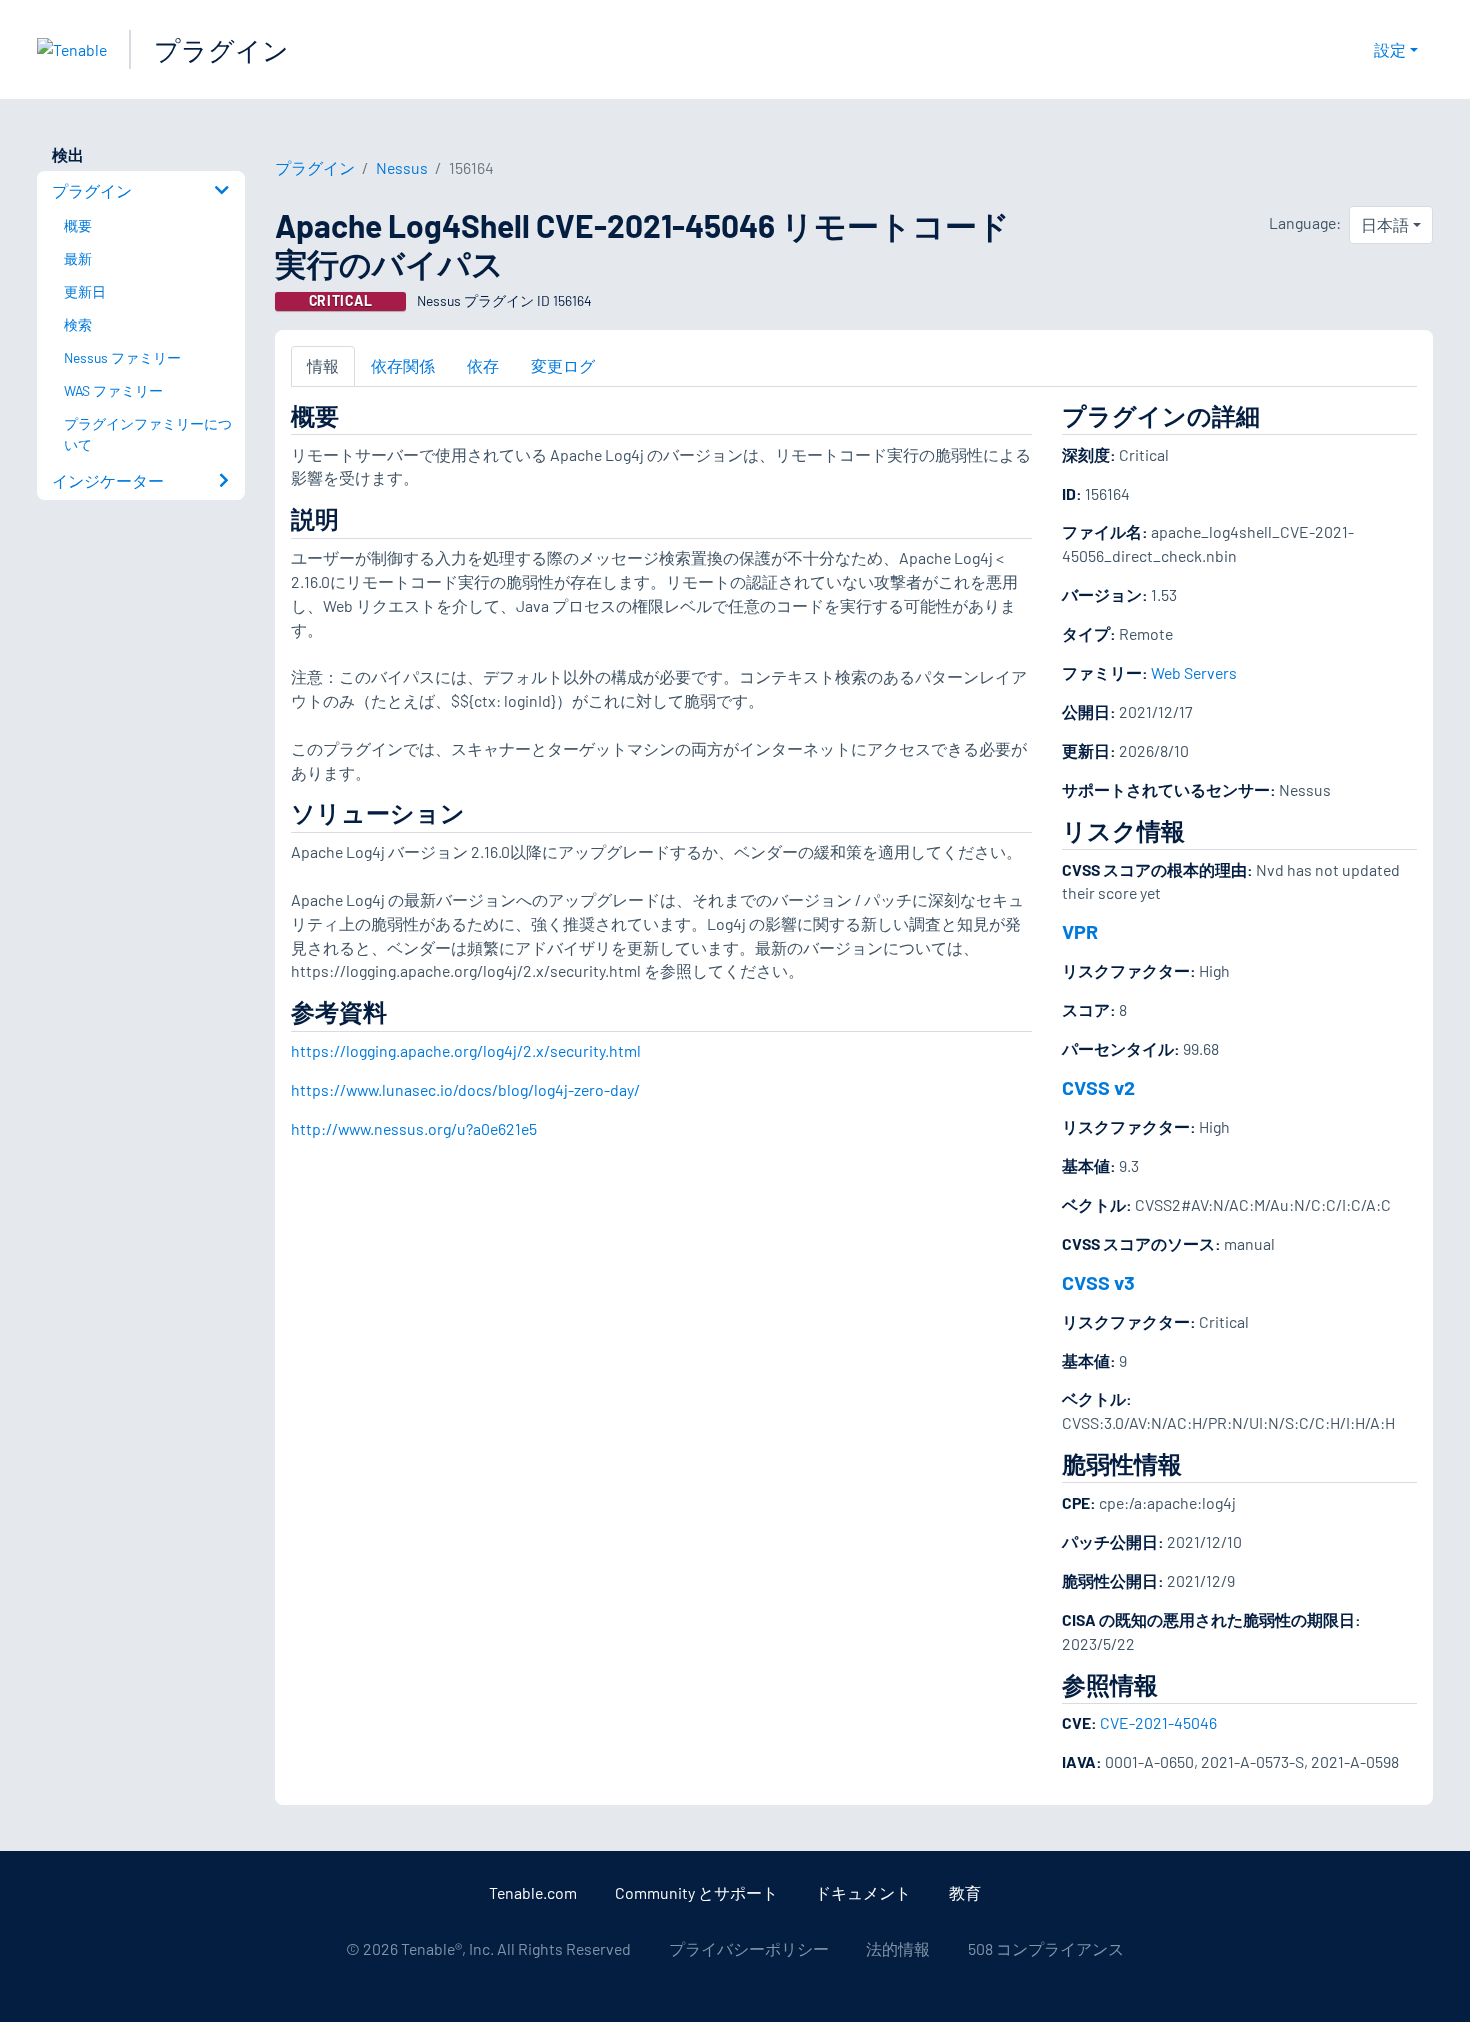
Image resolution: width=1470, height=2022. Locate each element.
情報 (323, 365)
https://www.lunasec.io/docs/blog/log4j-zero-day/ (465, 1089)
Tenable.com (533, 1892)
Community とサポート (696, 1892)
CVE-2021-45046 (1158, 1722)
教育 (965, 1892)
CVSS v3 (1098, 1282)
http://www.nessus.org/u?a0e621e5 (414, 1128)
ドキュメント (863, 1892)
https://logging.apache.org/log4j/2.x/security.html (466, 1050)
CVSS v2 (1098, 1087)
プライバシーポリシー (749, 1948)
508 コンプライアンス (1046, 1948)
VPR (1080, 931)
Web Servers (1194, 672)
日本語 (1385, 224)
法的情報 (898, 1948)
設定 (1390, 49)
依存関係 (403, 365)
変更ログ (563, 365)
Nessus (402, 167)
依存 (483, 365)
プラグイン (221, 49)
